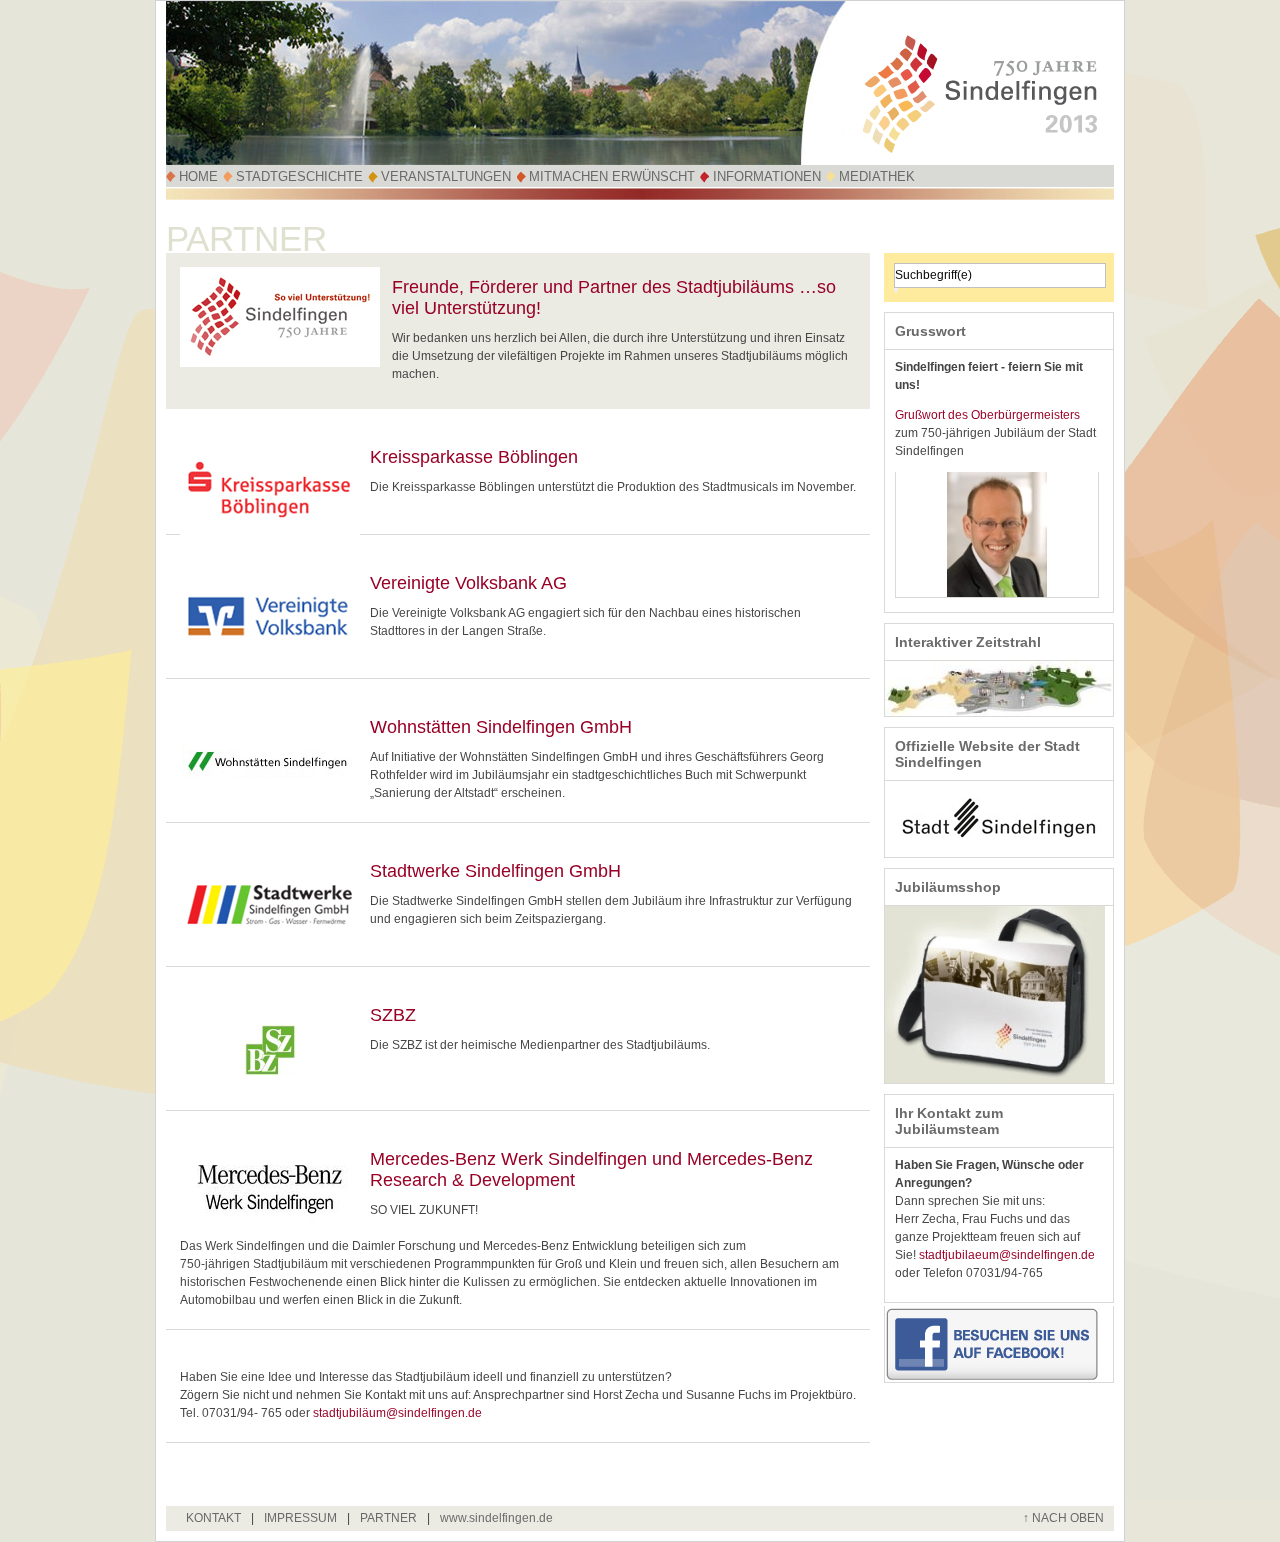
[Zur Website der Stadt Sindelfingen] (999, 853)
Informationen (767, 176)
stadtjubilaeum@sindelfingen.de (1007, 1255)
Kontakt (213, 1518)
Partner (388, 1518)
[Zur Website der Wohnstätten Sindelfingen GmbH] (270, 803)
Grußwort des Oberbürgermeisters (987, 415)
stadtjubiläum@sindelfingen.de (397, 1413)
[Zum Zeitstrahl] (999, 712)
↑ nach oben (1063, 1518)
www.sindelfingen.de (496, 1518)
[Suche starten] (896, 290)
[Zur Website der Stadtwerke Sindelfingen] (270, 947)
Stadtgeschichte (299, 176)
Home (198, 176)
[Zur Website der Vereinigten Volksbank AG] (270, 659)
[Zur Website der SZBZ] (270, 1091)
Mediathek (877, 176)
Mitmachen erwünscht (612, 176)
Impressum (300, 1518)
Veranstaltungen (446, 176)
